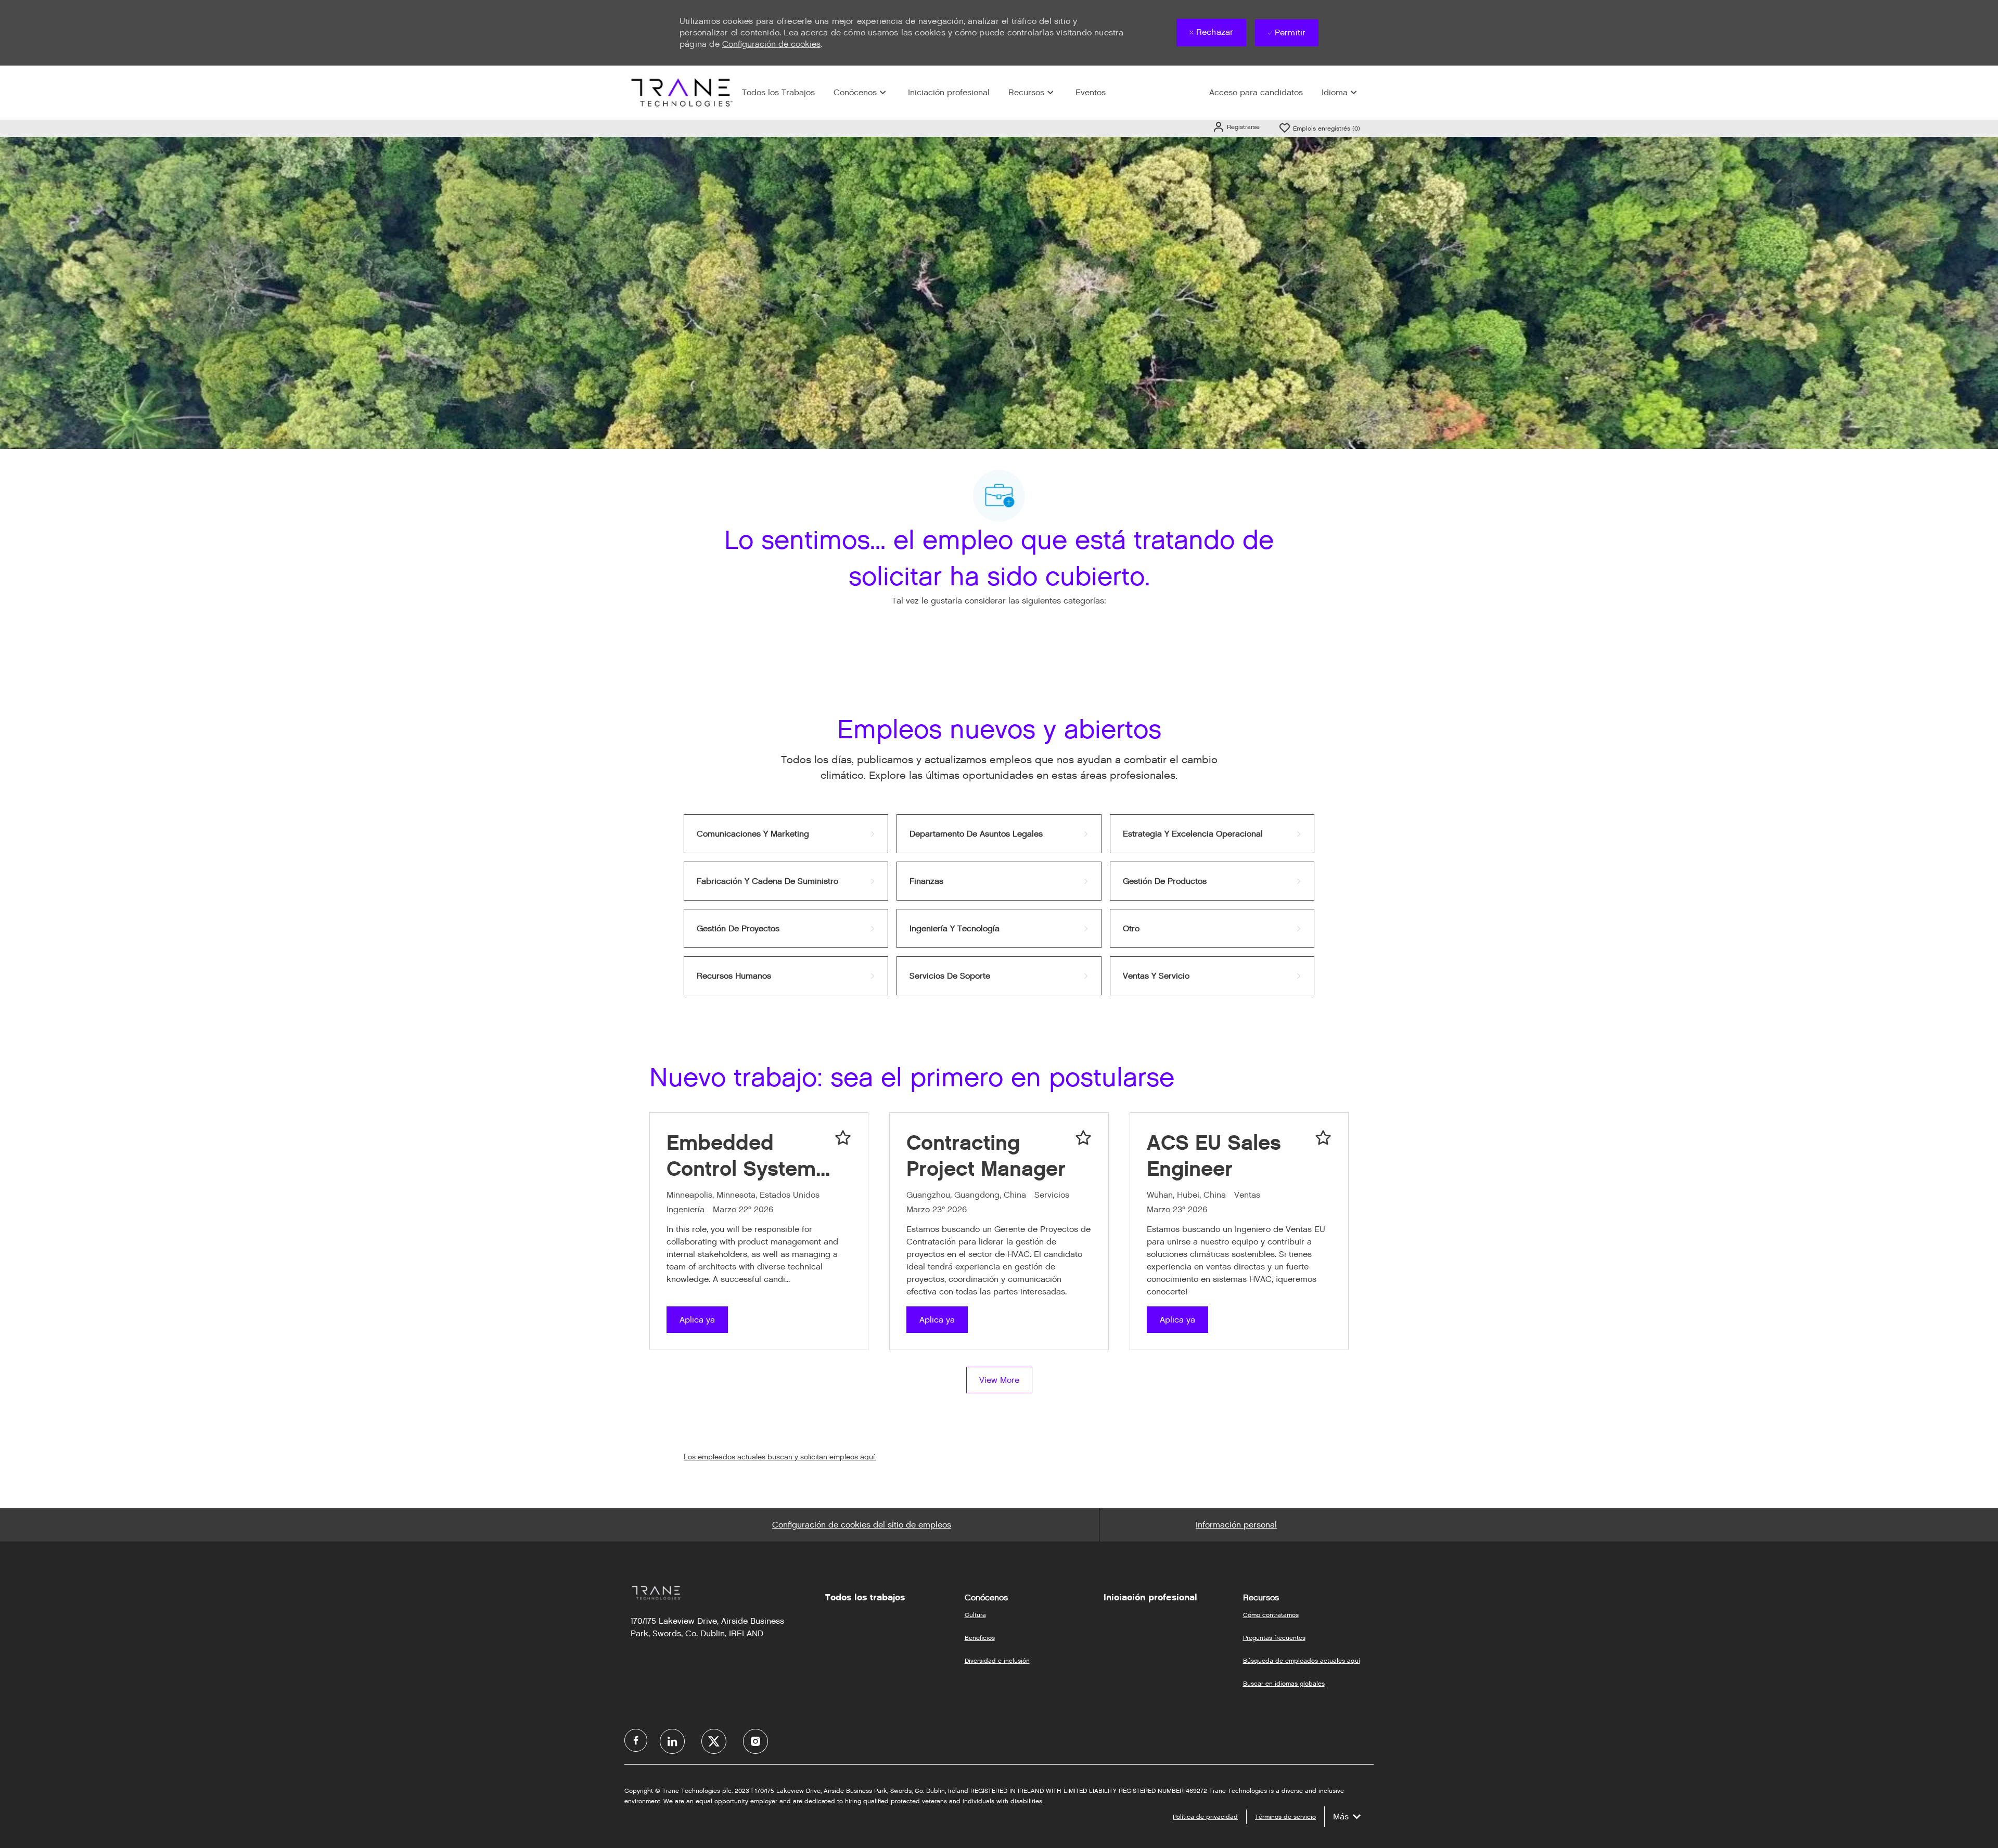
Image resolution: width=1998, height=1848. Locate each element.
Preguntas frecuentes (1274, 1638)
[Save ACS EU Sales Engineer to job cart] (1323, 1138)
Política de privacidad (1205, 1817)
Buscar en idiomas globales (1284, 1683)
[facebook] (636, 1740)
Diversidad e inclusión (997, 1660)
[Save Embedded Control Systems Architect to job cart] (843, 1138)
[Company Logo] (681, 92)
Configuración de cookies (771, 44)
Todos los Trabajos (778, 92)
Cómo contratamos (1271, 1615)
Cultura (975, 1615)
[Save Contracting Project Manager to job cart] (1083, 1138)
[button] (1236, 127)
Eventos (1091, 92)
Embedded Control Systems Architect (747, 1156)
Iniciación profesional (949, 92)
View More (999, 1380)
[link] (786, 834)
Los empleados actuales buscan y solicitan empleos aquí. (780, 1457)
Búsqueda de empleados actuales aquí (1302, 1660)
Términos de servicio (1285, 1817)
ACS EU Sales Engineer (1214, 1156)
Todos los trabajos (865, 1597)
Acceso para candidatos (1256, 92)
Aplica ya (697, 1320)
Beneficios (980, 1638)
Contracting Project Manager (986, 1156)
